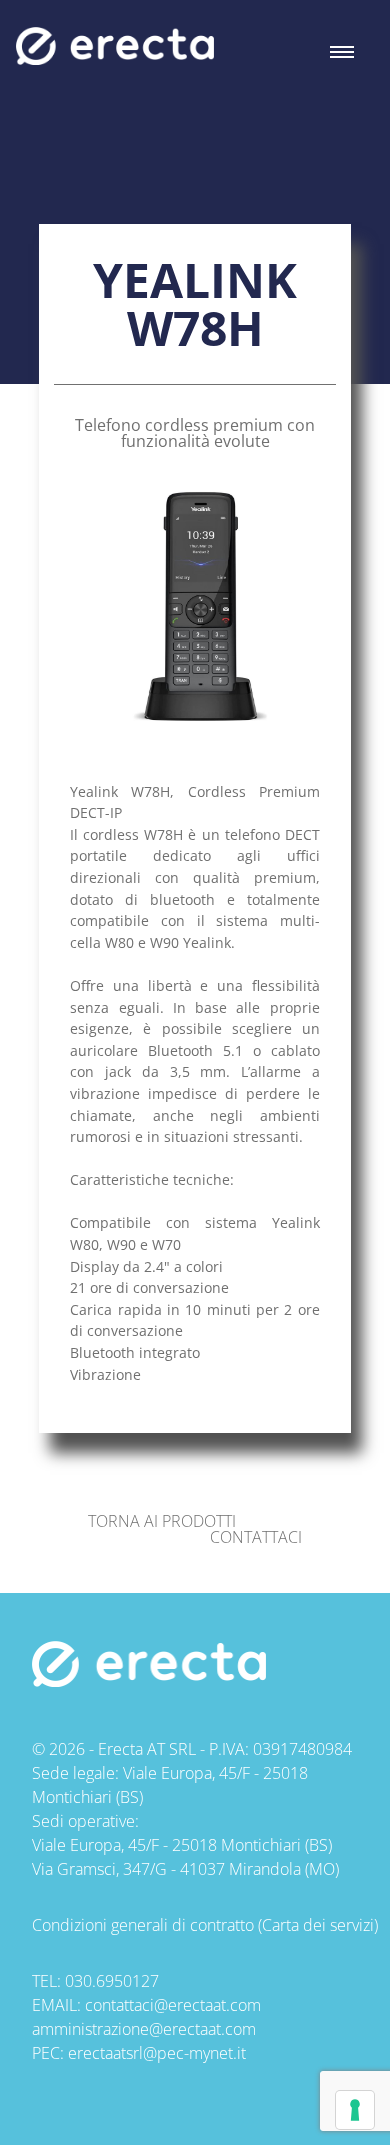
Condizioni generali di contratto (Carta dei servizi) (205, 1925)
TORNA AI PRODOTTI (162, 1521)
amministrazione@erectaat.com (144, 2029)
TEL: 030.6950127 (95, 1981)
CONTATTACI (256, 1537)
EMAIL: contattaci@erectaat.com (146, 2005)
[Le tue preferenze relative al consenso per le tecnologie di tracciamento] (355, 2110)
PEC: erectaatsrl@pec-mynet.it (139, 2053)
